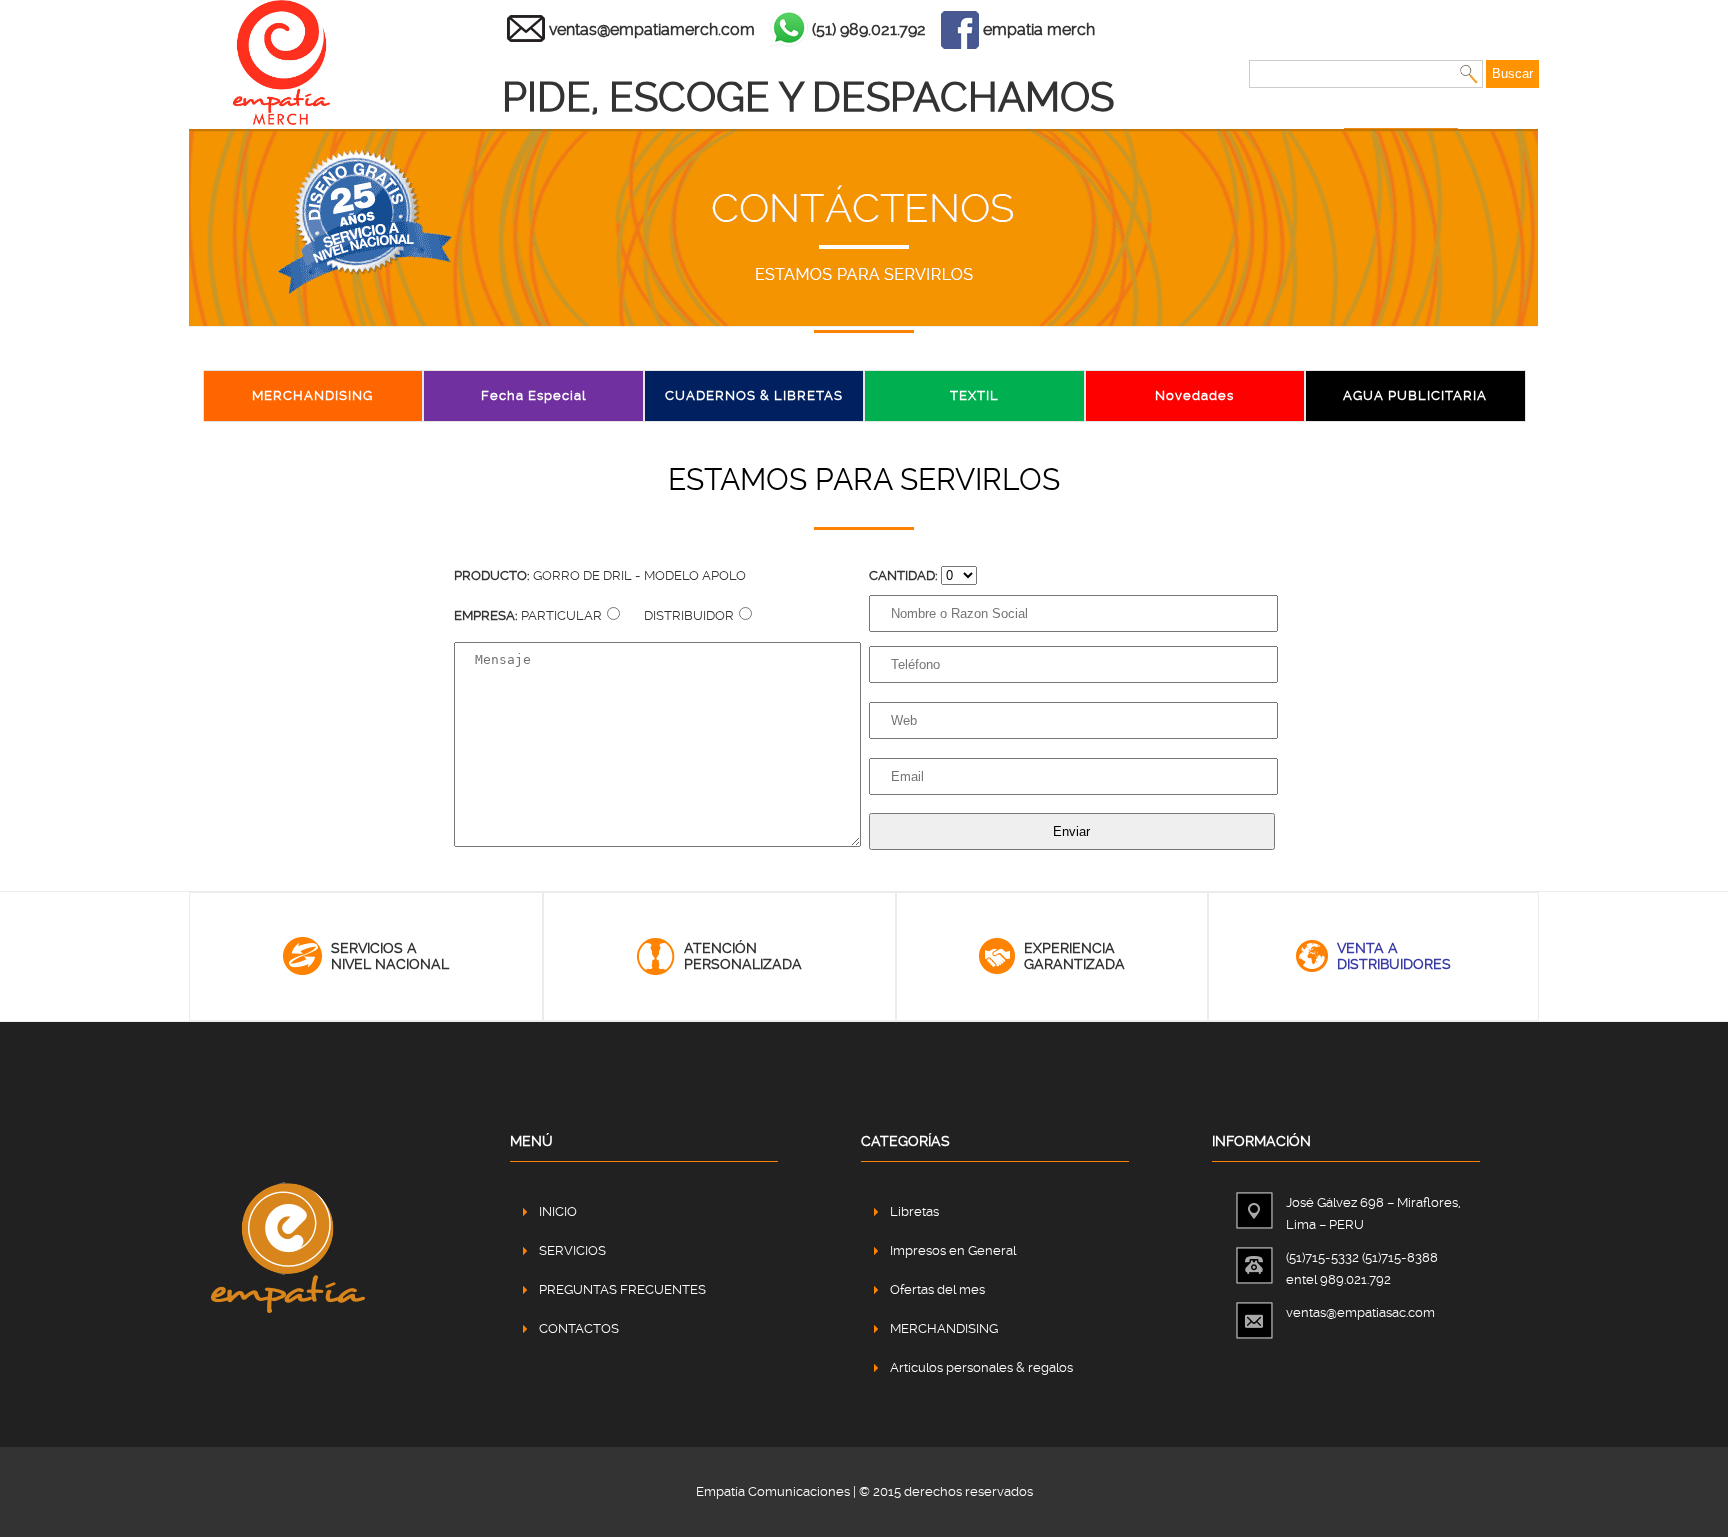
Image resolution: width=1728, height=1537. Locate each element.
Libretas (914, 1211)
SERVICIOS (572, 1250)
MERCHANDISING (312, 395)
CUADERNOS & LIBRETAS (754, 395)
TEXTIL (974, 395)
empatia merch (1039, 29)
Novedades (1194, 395)
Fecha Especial (533, 395)
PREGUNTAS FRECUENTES (622, 1289)
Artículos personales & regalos (981, 1367)
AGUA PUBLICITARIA (1415, 395)
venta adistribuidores (1394, 956)
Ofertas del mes (937, 1289)
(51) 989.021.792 (869, 29)
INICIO (558, 1211)
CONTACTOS (579, 1328)
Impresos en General (953, 1250)
